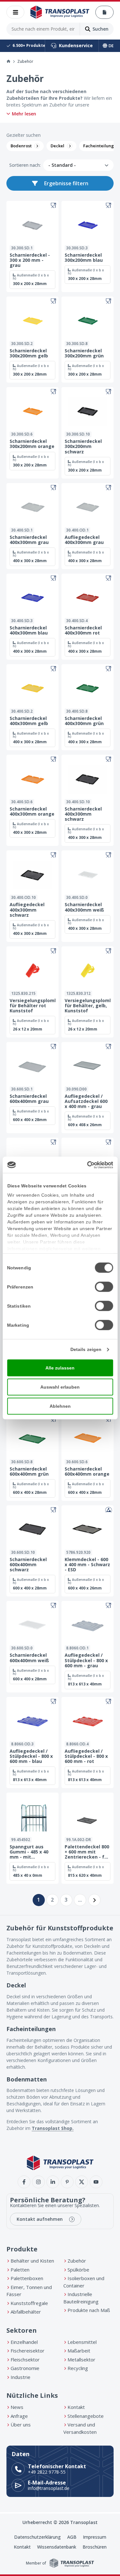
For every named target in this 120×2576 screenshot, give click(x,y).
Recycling (78, 2368)
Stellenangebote (86, 2416)
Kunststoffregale (29, 2303)
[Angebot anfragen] (104, 12)
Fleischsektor (25, 2359)
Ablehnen (60, 1406)
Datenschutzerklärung (37, 2537)
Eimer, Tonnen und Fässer (29, 2291)
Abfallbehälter (26, 2312)
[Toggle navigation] (15, 12)
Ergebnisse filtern (66, 183)
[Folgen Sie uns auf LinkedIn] (53, 2182)
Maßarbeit (79, 2351)
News (17, 2407)
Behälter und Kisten (32, 2261)
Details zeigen (86, 1349)
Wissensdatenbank (57, 2547)
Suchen (100, 29)
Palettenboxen (27, 2278)
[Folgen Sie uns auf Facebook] (24, 2182)
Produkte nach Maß (89, 2310)
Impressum (95, 2537)
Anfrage (19, 2416)
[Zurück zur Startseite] (60, 12)
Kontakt (76, 2407)
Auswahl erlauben (60, 1387)
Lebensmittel (82, 2342)
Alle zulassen (60, 1368)
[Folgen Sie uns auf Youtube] (96, 2182)
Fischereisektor (28, 2351)
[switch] (104, 1287)
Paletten (20, 2270)
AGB (72, 2537)
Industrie (20, 2377)
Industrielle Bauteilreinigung (81, 2298)
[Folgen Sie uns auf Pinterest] (67, 2182)
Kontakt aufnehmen (40, 2219)
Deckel (57, 146)
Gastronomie (25, 2368)
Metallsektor (81, 2359)
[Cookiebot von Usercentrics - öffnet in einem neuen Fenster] (86, 1165)
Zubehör (77, 2261)
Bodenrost (21, 146)
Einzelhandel (24, 2342)
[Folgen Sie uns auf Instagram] (38, 2182)
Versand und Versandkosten (80, 2428)
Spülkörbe (78, 2270)
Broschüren (95, 2547)
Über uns (21, 2425)
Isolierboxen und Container (84, 2282)
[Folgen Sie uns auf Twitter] (82, 2182)
